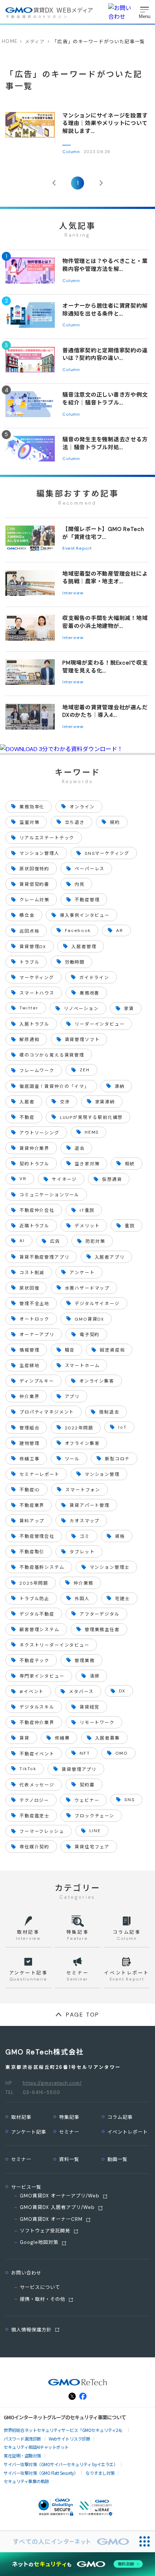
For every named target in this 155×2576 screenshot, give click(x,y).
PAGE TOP (83, 2015)
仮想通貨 (112, 1179)
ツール (72, 1459)
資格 (120, 1536)
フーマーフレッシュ (42, 1831)
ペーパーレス (90, 869)
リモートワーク (97, 1723)
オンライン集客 (97, 1381)
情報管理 (29, 1350)
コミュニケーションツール (49, 1195)
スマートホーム (82, 1366)
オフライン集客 (82, 1443)
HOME (10, 41)
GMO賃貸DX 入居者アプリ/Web (57, 2207)
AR (120, 930)
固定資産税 (112, 1350)
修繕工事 (29, 1459)
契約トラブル (34, 1164)
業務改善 (90, 993)
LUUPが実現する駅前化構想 (91, 1117)
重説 (130, 1226)
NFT (85, 1753)
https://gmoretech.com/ (52, 2083)
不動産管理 (87, 900)
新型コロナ (117, 1459)
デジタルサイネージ (97, 1304)
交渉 (65, 1102)
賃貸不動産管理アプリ (44, 1257)
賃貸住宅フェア (92, 1847)
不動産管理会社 (37, 1536)
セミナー (69, 2132)
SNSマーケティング (107, 853)
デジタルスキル (37, 1707)
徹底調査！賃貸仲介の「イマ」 (54, 1086)
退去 (80, 1148)
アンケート (82, 1273)
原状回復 (29, 1288)
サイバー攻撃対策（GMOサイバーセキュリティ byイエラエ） (61, 2464)
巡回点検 (29, 931)
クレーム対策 (34, 900)
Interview (73, 593)
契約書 (87, 1785)
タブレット (82, 1552)
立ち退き (75, 822)
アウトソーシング (39, 1133)
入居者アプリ (110, 1257)
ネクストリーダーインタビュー (54, 1645)
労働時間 (75, 962)
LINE (95, 1831)
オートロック (34, 1319)
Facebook (78, 930)
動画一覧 (118, 2159)
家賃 (129, 1009)
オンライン (82, 807)
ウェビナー (87, 1800)
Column (71, 152)
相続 (130, 1164)
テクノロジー (34, 1800)
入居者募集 (108, 1738)
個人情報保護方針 (31, 2330)
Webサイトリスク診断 (70, 2439)
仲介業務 (83, 1583)
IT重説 (87, 1210)
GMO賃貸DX (89, 1319)
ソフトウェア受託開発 (45, 2231)
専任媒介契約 (34, 1847)
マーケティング (37, 978)
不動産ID (30, 1490)
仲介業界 (29, 1397)
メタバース (81, 1692)
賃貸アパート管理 (90, 1505)
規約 (115, 822)
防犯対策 (95, 1241)
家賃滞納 (105, 1102)
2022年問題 (79, 1428)
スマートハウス (37, 993)
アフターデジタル (100, 1614)
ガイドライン (94, 978)
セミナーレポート (39, 1474)
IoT (122, 1427)
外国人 (82, 1599)
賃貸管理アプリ (79, 1769)
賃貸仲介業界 (34, 1148)
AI (22, 1241)
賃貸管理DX (33, 947)
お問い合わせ (26, 2273)
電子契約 (90, 1335)
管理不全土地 (34, 1304)
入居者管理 (84, 947)
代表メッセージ (37, 1785)
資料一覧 (69, 2159)
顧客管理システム (39, 1630)
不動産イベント (37, 1754)
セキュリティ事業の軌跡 (26, 2481)
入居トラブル (34, 1024)
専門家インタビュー (42, 1676)
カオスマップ (85, 1521)
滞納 (120, 1086)
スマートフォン (83, 1490)
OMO (122, 1753)
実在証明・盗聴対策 (22, 2456)
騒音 (70, 1350)
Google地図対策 (39, 2242)
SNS (129, 1800)
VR (23, 1179)
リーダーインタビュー (99, 1024)
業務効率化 (32, 807)
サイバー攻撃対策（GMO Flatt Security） (41, 2473)
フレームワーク (37, 1071)
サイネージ (64, 1179)
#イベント (32, 1692)
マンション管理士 (110, 1567)
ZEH (85, 1070)
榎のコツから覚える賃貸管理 (52, 1055)
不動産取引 (32, 1552)
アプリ (72, 1397)
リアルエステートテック (47, 838)
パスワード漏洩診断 (22, 2439)
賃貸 (25, 1738)
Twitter (29, 1008)
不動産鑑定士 (34, 1816)
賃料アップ (32, 1521)
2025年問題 (34, 1583)
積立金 (27, 915)
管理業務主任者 (102, 1630)
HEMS (92, 1132)
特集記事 (69, 2117)
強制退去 (109, 1412)
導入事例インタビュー (85, 915)
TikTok (28, 1769)
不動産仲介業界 (37, 1723)
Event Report (77, 548)
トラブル (29, 962)
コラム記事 (120, 2117)
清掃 (95, 1676)
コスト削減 (32, 1273)
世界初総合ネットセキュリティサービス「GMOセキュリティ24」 (64, 2430)
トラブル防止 (34, 1599)
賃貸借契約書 (34, 884)
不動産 (27, 1117)
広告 (55, 1241)
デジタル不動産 (37, 1614)
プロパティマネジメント (47, 1412)
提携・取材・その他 (43, 2299)
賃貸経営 (90, 1707)
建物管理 (29, 1443)
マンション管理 (102, 1474)
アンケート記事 (29, 2132)
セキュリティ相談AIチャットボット (36, 2447)
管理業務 (85, 1661)
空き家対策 (87, 1164)
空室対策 (29, 822)
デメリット (87, 1226)
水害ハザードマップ (87, 1288)
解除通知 (29, 1040)
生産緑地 (29, 1366)
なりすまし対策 (100, 2473)
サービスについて (40, 2287)
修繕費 (62, 1738)
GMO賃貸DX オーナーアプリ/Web (60, 2196)
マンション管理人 (39, 853)
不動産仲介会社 (37, 1210)
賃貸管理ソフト (82, 1040)
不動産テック (34, 1661)
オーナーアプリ (37, 1335)
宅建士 (122, 1599)
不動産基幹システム (42, 1567)
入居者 (27, 1102)
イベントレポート (128, 2132)
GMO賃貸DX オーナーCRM (51, 2219)
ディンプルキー (37, 1381)
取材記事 (21, 2117)
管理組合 (29, 1428)
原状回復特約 (34, 869)
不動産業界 (32, 1505)
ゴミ (85, 1536)
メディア (35, 42)
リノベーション (81, 1009)
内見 (80, 884)
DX (122, 1691)
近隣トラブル (34, 1226)
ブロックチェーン (94, 1816)
